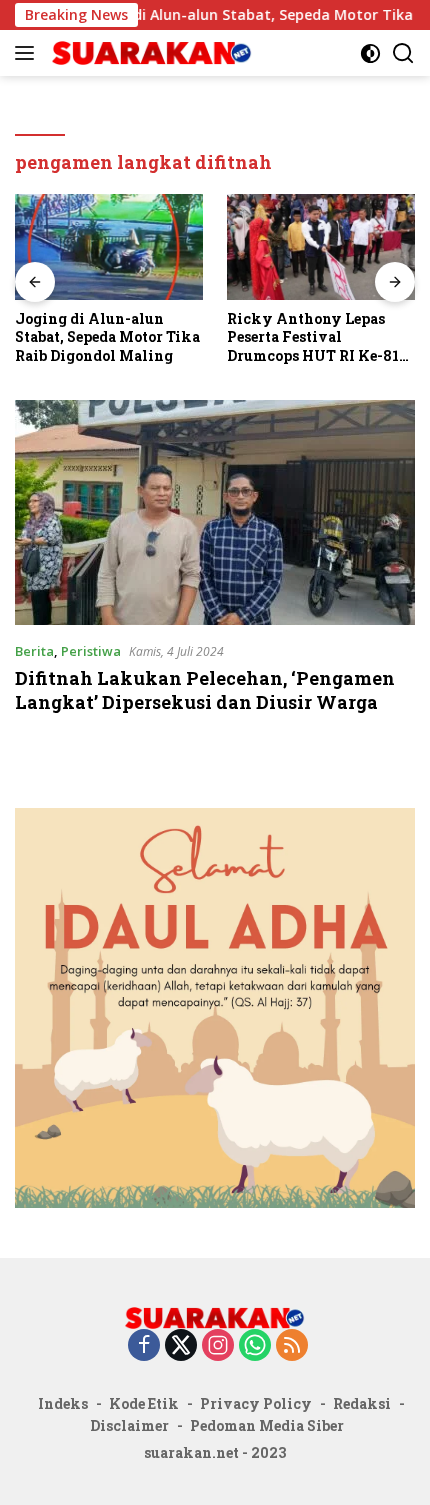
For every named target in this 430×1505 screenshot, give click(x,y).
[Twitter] (181, 1346)
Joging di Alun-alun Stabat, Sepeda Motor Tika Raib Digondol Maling (107, 337)
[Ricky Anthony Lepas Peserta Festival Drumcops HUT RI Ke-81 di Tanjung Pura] (321, 247)
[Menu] (28, 53)
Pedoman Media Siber (267, 1425)
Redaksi (362, 1403)
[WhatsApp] (255, 1346)
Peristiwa (91, 651)
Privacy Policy (256, 1403)
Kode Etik (144, 1403)
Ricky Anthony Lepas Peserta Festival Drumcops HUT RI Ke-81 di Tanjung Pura (313, 337)
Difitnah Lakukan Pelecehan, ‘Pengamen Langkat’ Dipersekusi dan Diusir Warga (205, 689)
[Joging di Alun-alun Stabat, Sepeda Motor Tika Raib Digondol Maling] (109, 247)
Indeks (63, 1403)
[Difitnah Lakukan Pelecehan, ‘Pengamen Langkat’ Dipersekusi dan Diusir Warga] (215, 512)
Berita (34, 651)
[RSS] (292, 1346)
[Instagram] (218, 1346)
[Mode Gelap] (370, 53)
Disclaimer (129, 1425)
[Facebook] (144, 1346)
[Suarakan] (149, 53)
